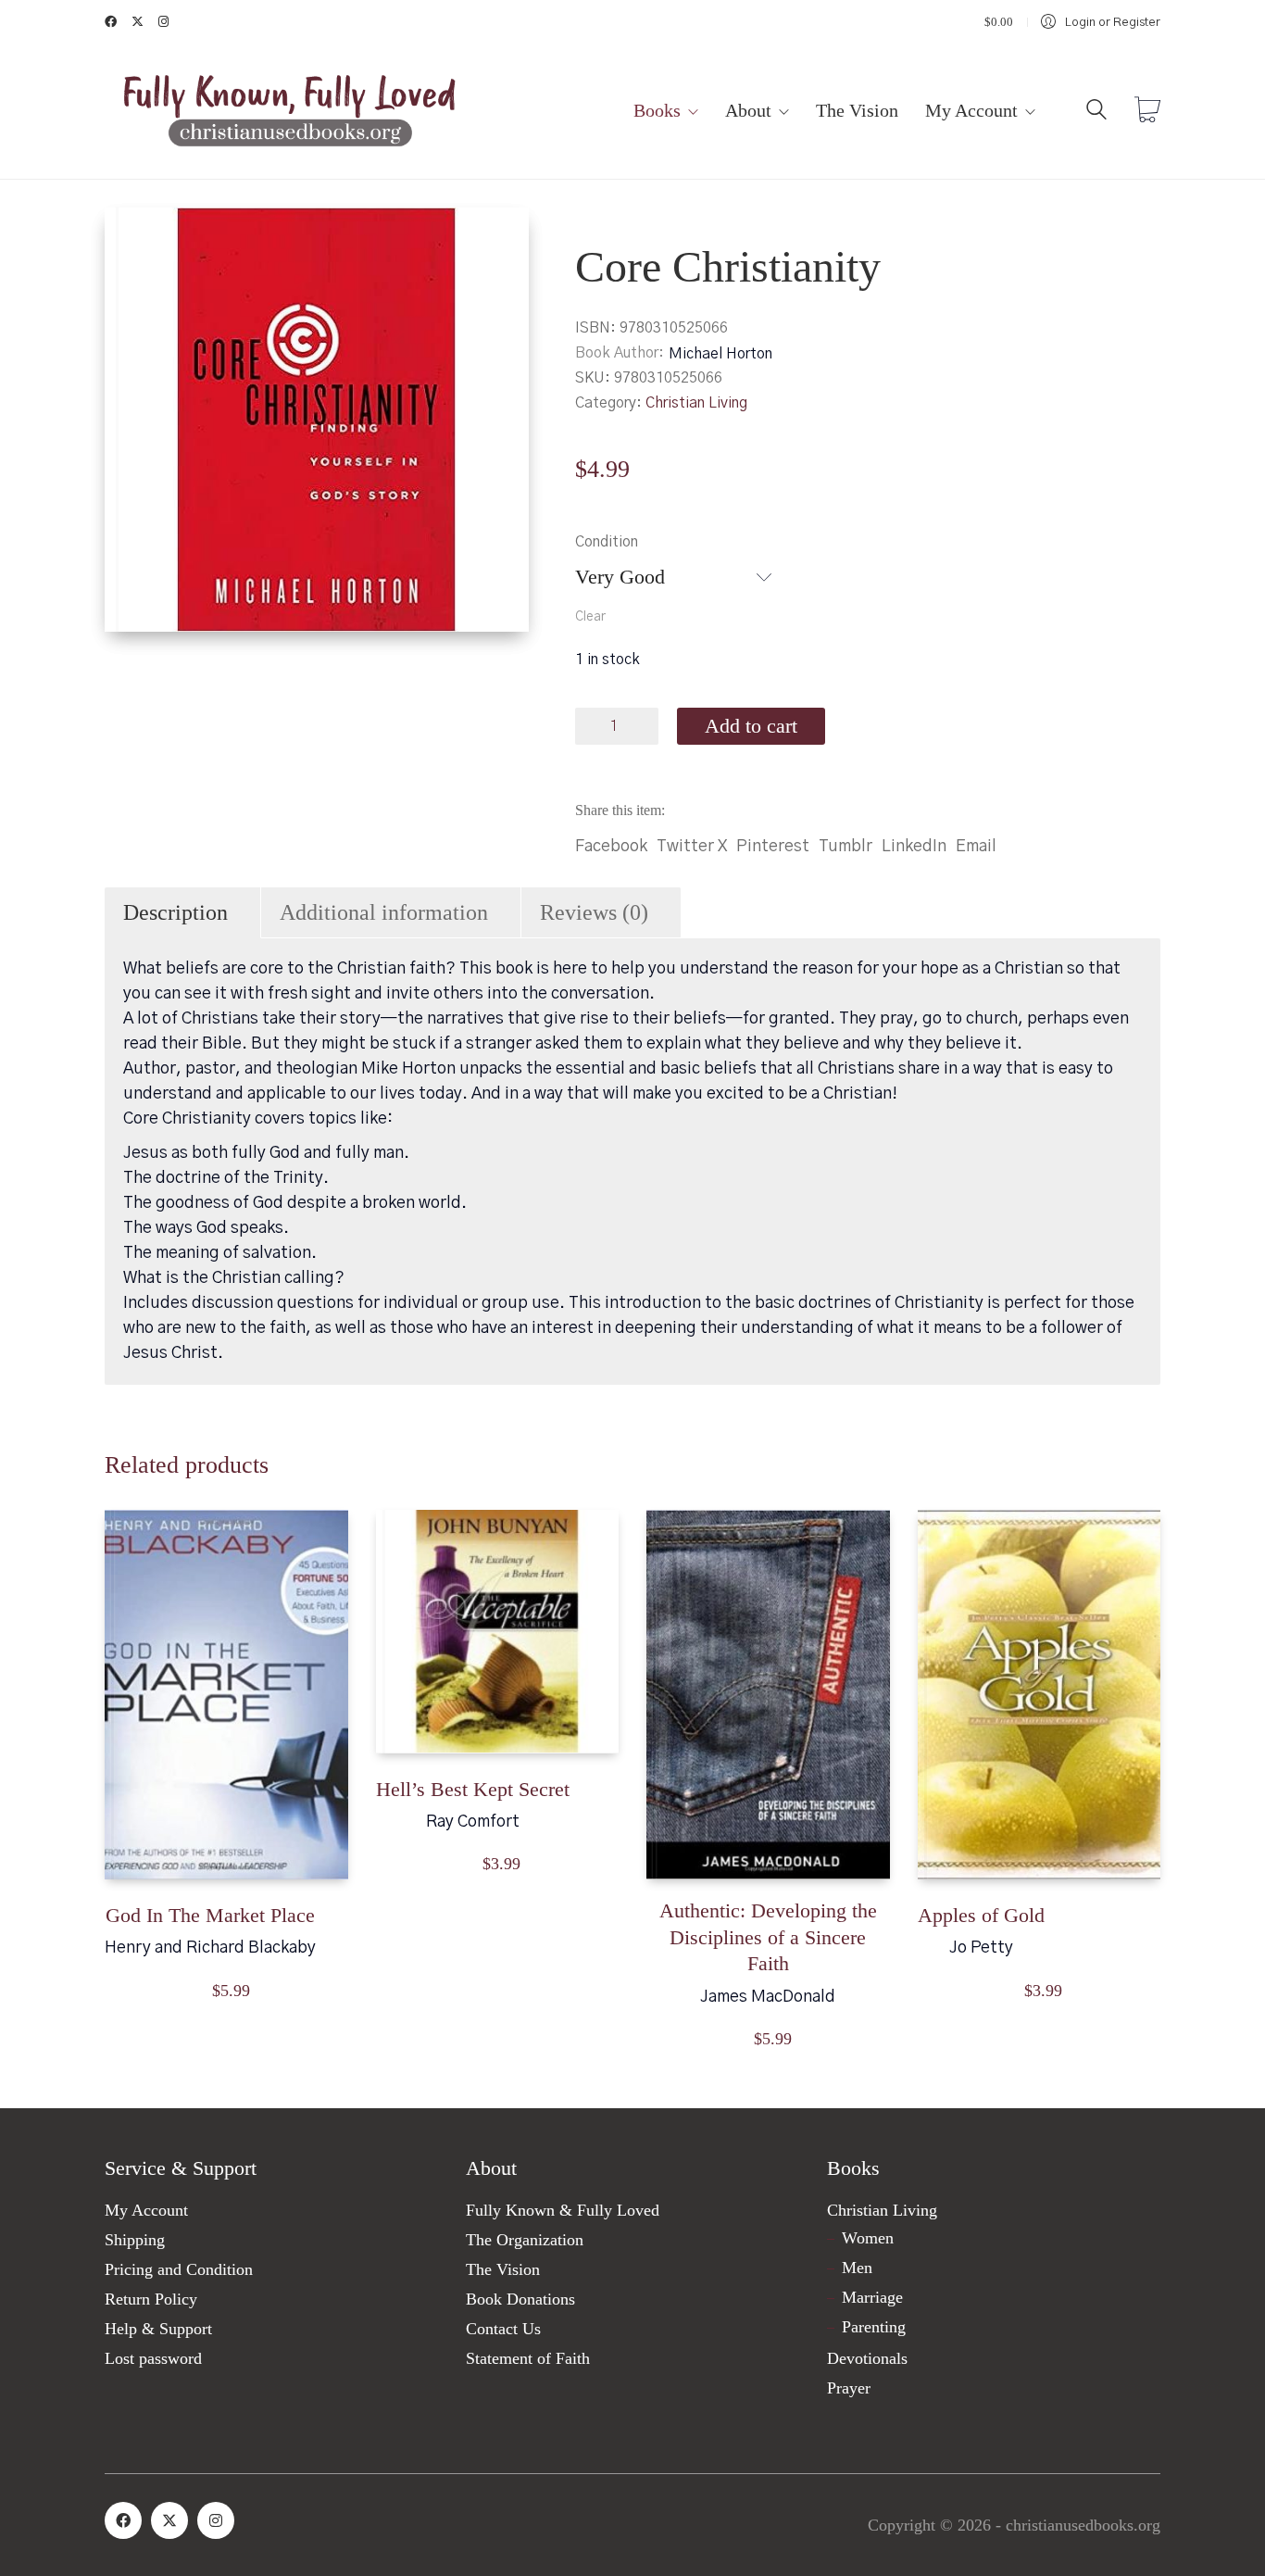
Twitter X (692, 847)
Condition (607, 542)
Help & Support (158, 2329)
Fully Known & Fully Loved (563, 2210)
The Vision (503, 2269)
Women (868, 2238)
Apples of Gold (981, 1915)
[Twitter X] (169, 2520)
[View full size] (134, 237)
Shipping (135, 2240)
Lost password (153, 2358)
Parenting (874, 2327)
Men (857, 2268)
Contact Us (503, 2329)
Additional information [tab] (384, 912)
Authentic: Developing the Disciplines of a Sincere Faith (768, 1937)
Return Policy (151, 2299)
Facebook (611, 847)
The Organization (525, 2240)
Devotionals (867, 2358)
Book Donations (520, 2299)
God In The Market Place (210, 1915)
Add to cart (751, 726)
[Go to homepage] (290, 112)
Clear (590, 617)
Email (976, 847)
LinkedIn (914, 847)
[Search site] (1096, 113)
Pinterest (773, 847)
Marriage (872, 2297)
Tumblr (845, 847)
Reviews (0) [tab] (594, 912)
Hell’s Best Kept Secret (473, 1789)
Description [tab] (175, 912)
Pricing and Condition (179, 2269)
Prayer (849, 2388)
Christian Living (696, 403)
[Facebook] (123, 2520)
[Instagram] (216, 2520)
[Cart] (1147, 112)
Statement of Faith (528, 2358)
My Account (146, 2210)
